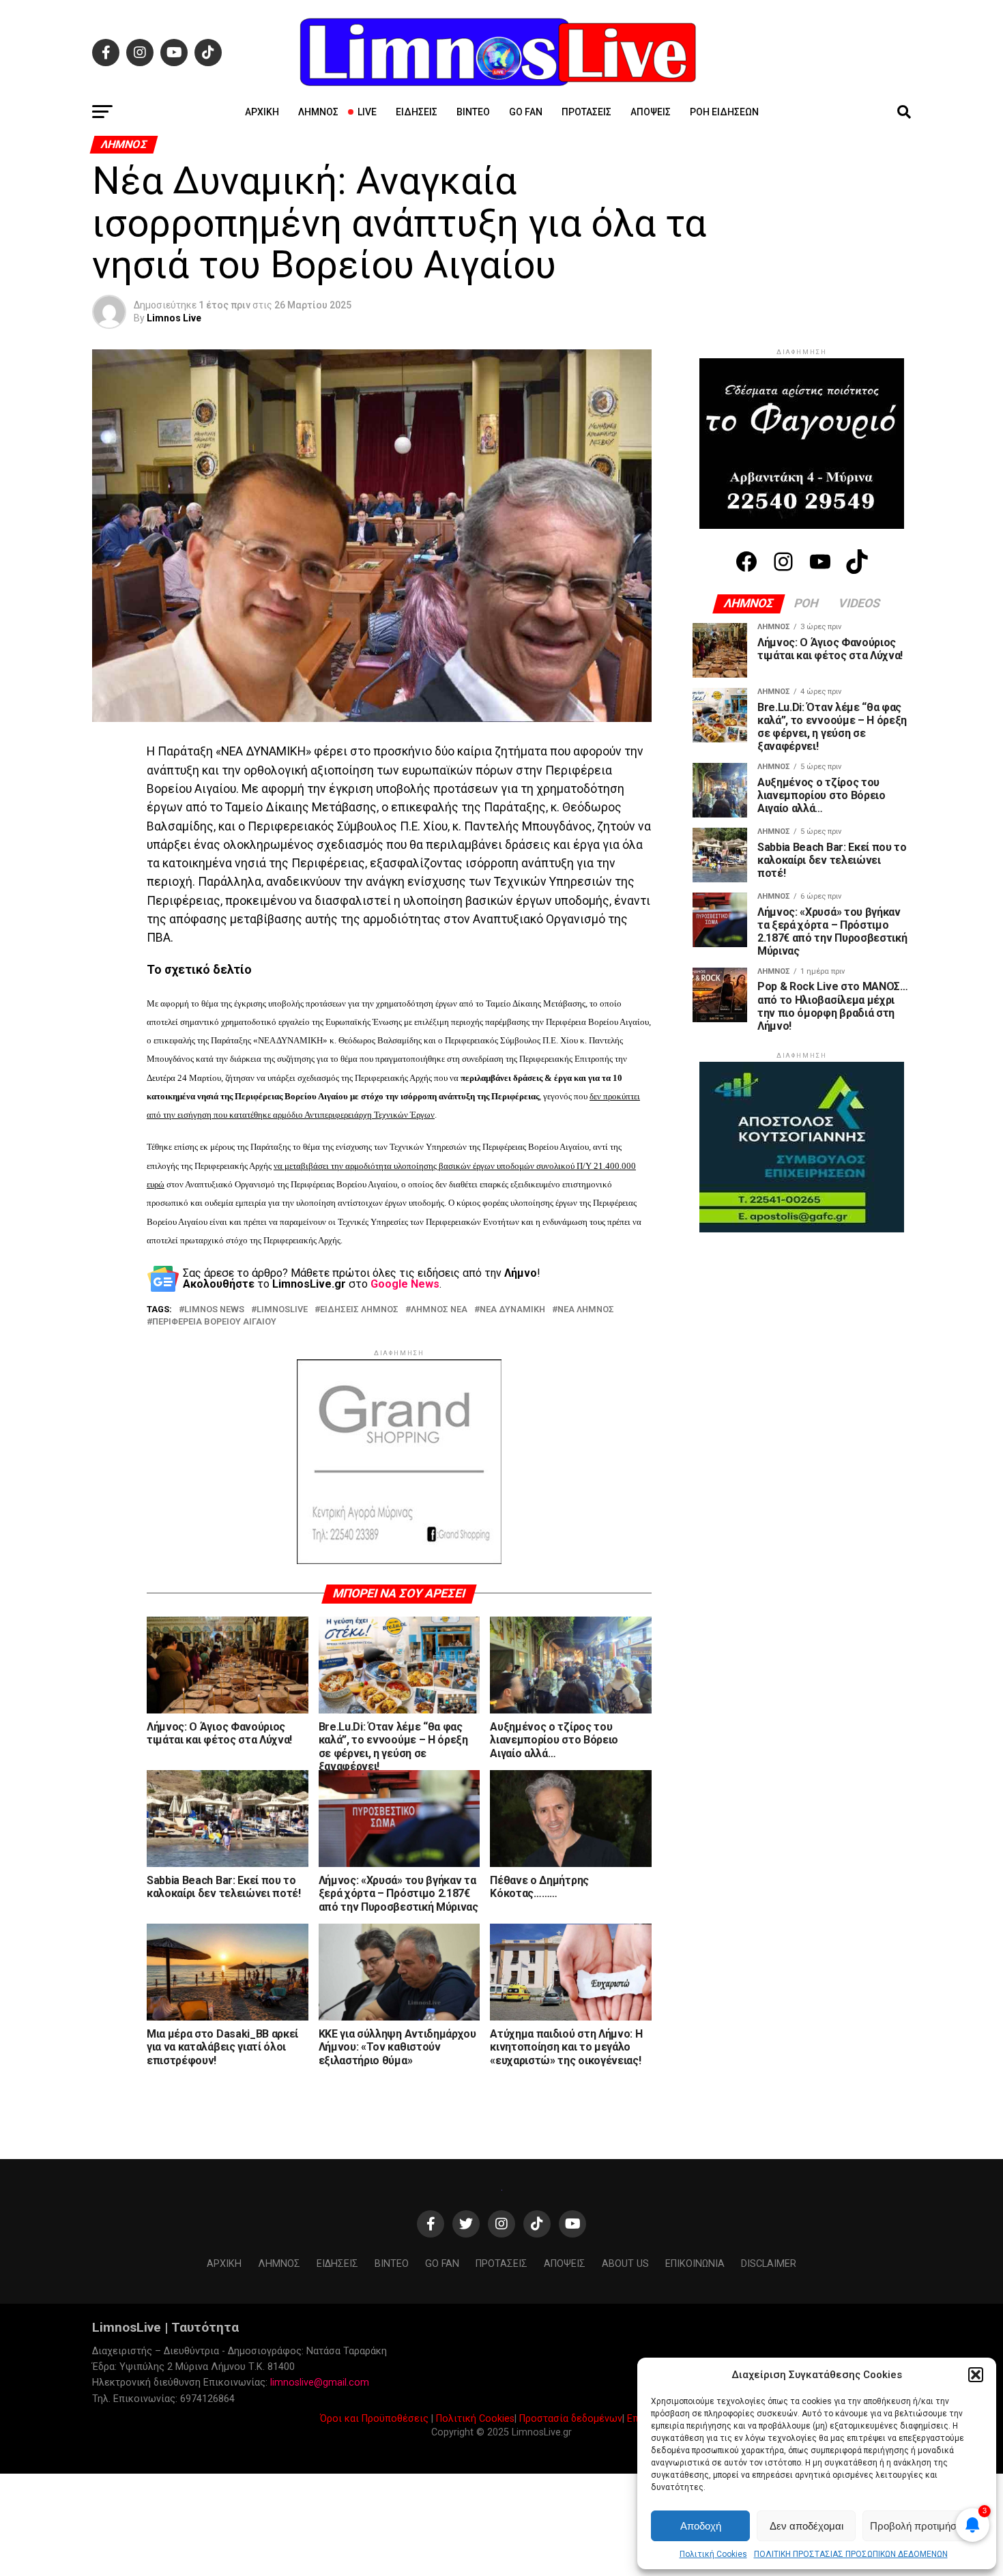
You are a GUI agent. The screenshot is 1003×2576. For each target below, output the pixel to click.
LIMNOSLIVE (282, 1310)
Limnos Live (174, 318)
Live (367, 112)
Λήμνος (318, 112)
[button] (976, 2375)
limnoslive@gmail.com (320, 2383)
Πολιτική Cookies (713, 2554)
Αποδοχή (701, 2526)
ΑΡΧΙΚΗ (262, 112)
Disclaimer (769, 2264)
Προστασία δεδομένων (571, 2419)
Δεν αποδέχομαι (806, 2526)
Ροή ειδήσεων (724, 112)
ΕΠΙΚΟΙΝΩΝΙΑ (695, 2264)
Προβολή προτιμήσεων (922, 2526)
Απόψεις (651, 112)
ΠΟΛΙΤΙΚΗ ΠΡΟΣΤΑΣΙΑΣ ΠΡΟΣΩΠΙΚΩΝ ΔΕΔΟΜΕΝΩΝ (851, 2554)
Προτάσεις (586, 112)
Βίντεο (473, 112)
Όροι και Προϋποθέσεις (374, 2419)
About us (625, 2264)
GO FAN (526, 112)
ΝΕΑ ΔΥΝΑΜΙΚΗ (512, 1310)
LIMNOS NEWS (214, 1310)
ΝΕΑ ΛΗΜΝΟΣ (586, 1310)
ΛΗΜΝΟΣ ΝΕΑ (439, 1310)
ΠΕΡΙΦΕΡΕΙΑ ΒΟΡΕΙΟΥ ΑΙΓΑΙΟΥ (214, 1322)
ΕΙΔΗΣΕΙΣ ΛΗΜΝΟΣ (359, 1310)
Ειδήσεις (417, 112)
